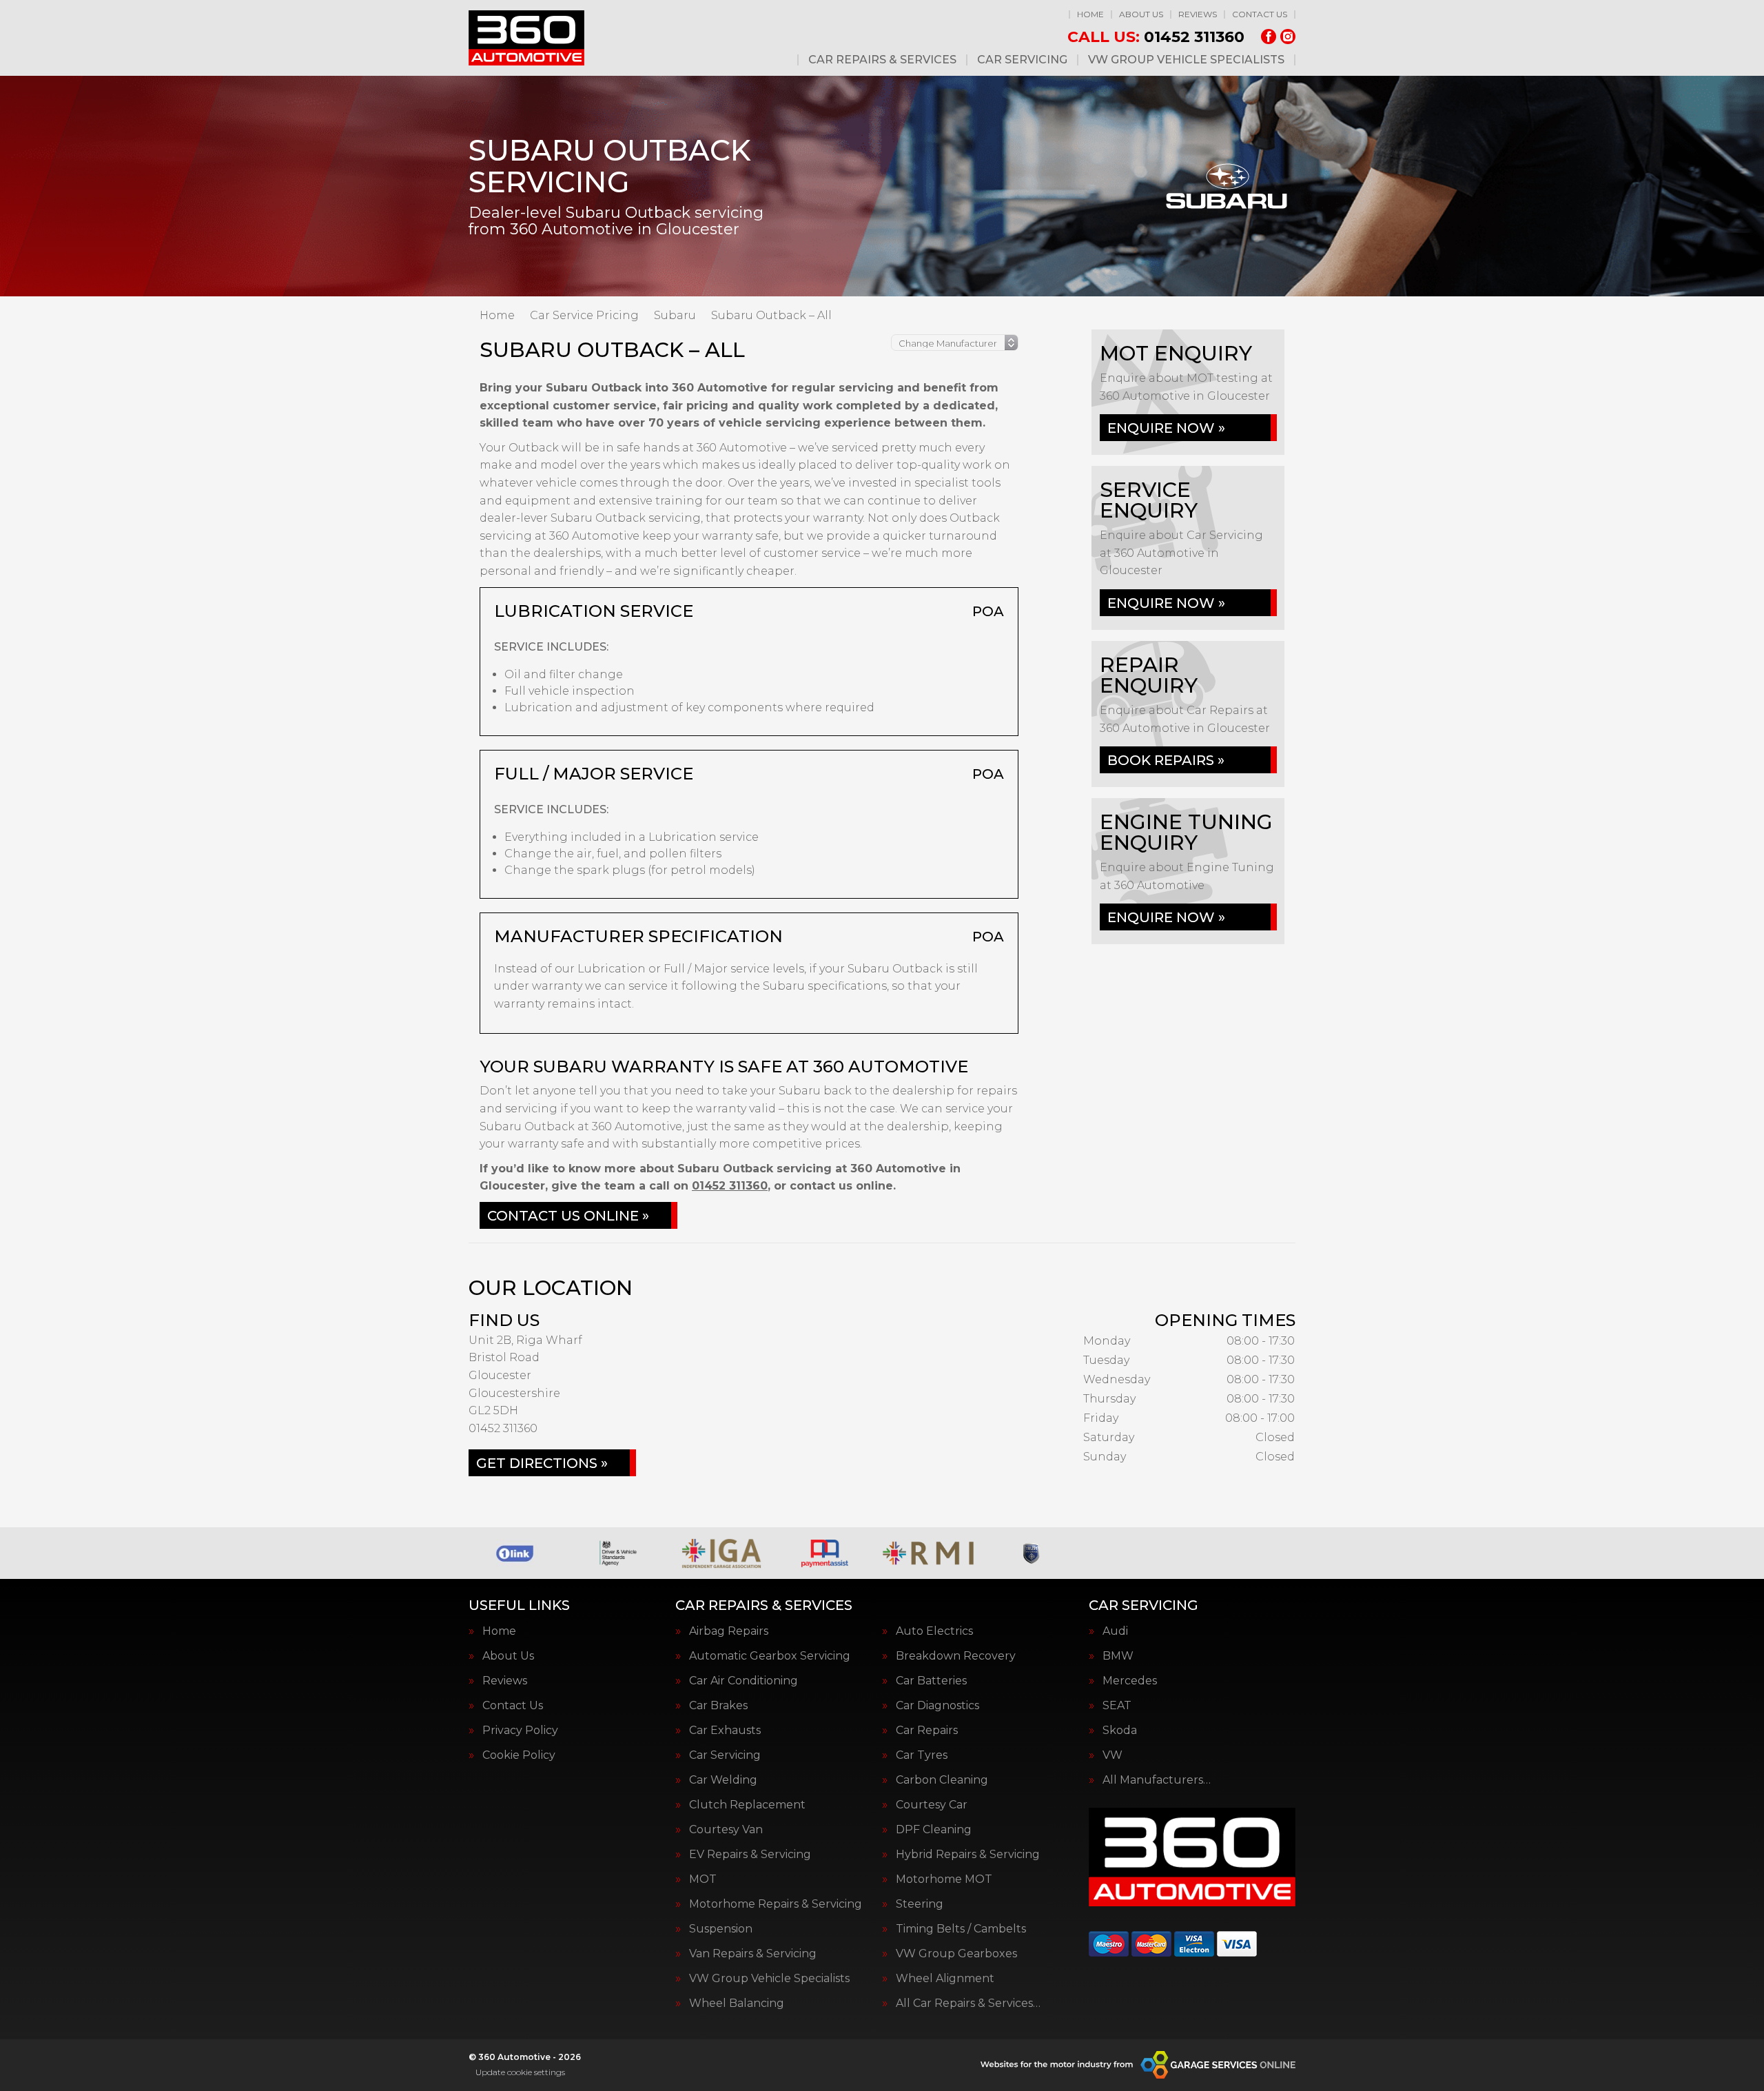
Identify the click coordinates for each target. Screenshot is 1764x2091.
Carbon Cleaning (942, 1780)
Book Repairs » (1166, 760)
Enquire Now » (1166, 428)
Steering (920, 1904)
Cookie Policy (519, 1755)
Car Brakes (718, 1706)
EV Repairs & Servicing (750, 1855)
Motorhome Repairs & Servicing (776, 1904)
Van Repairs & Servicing (753, 1954)
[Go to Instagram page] (1288, 37)
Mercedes (1130, 1681)
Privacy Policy (520, 1731)
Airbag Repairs (729, 1631)
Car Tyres (922, 1755)
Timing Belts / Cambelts (961, 1929)
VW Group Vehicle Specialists (1186, 60)
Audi (1115, 1631)
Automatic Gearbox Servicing (770, 1656)
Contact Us (1260, 14)
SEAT (1117, 1706)
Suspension (721, 1929)
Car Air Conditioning (743, 1681)
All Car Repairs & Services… (968, 2003)
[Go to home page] (526, 38)
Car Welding (723, 1780)
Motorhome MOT (944, 1879)
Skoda (1120, 1731)
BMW (1118, 1656)
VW (1112, 1755)
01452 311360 (1156, 37)
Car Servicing (1022, 60)
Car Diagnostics (937, 1706)
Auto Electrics (934, 1631)
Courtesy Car (932, 1805)
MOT (703, 1879)
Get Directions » (542, 1463)
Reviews (1198, 14)
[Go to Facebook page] (1269, 37)
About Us (1141, 14)
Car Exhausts (725, 1731)
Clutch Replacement (747, 1805)
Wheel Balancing (737, 2003)
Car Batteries (931, 1681)
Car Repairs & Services (882, 60)
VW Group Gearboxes (956, 1954)
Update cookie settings (520, 2072)
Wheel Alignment (945, 1979)
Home (1090, 14)
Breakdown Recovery (956, 1656)
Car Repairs (927, 1731)
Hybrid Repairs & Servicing (968, 1855)
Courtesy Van (726, 1830)
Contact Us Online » (568, 1216)
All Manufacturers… (1157, 1780)
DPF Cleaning (934, 1830)
